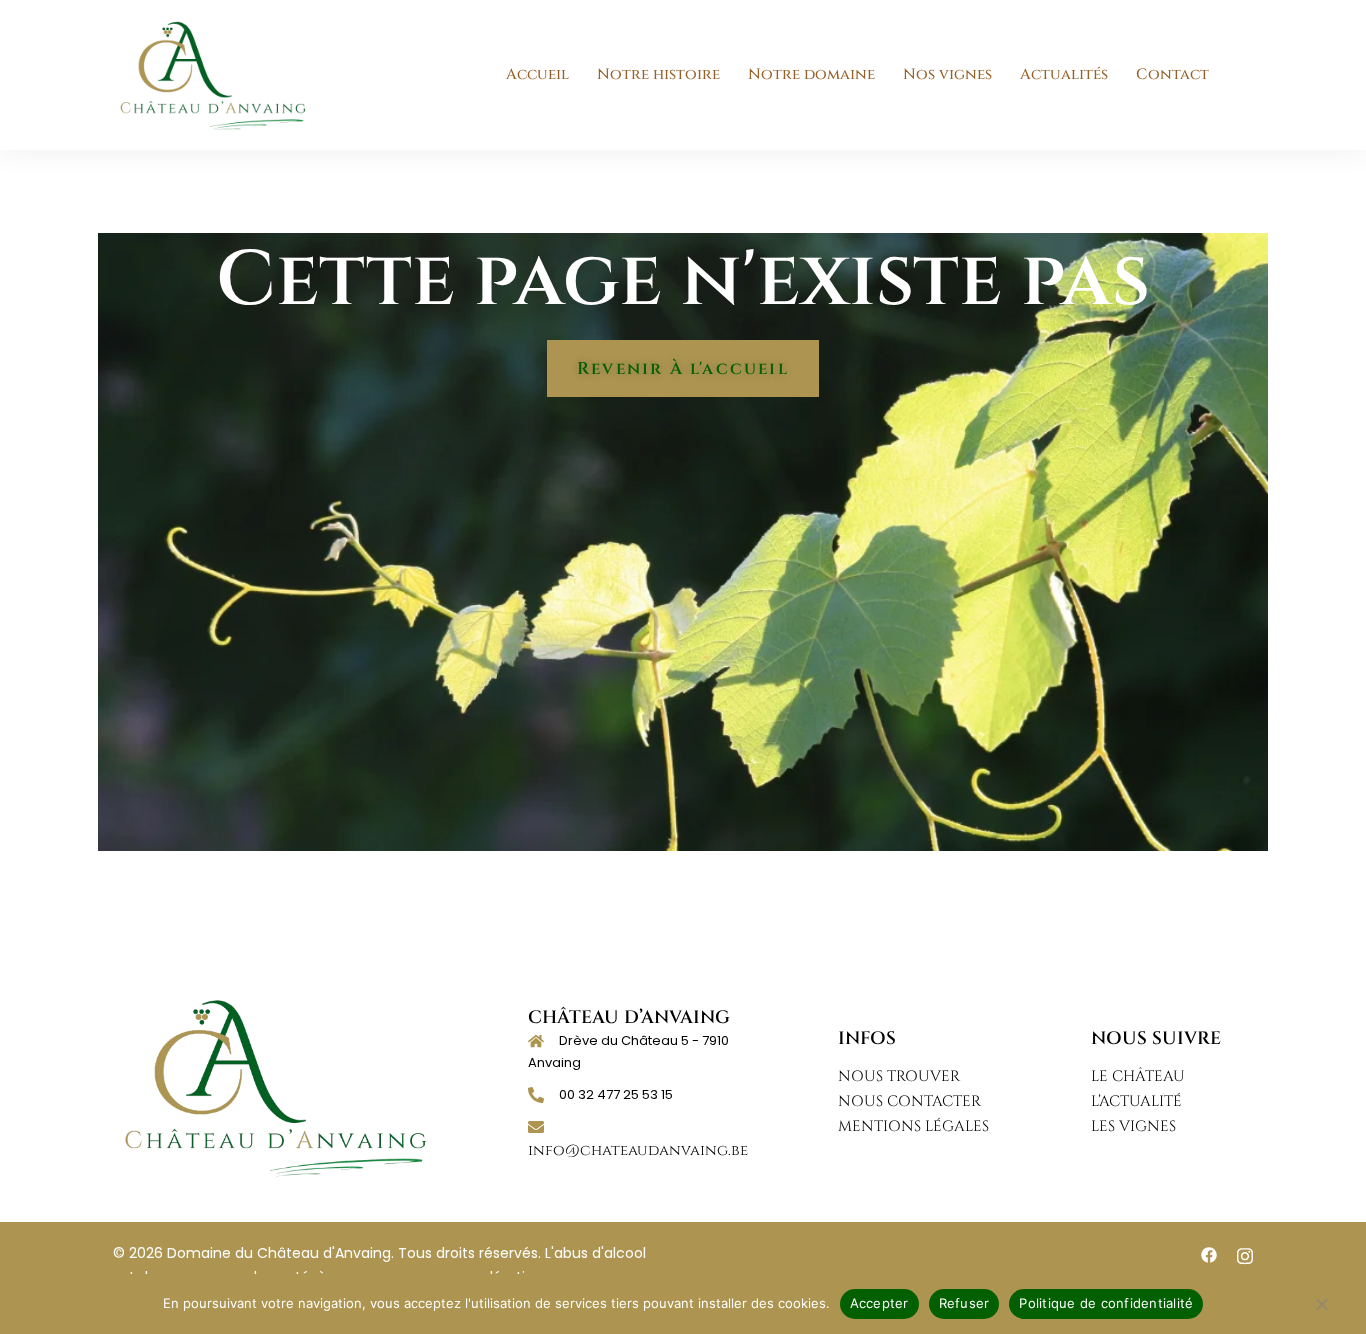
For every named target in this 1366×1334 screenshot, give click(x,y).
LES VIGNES (1133, 1126)
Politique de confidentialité (1106, 1303)
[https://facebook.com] (1209, 1254)
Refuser (964, 1303)
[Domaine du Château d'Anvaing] (213, 74)
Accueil (537, 74)
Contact (1172, 74)
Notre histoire (658, 74)
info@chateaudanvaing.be (638, 1150)
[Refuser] (1321, 1314)
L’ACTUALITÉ (1136, 1101)
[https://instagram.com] (1245, 1254)
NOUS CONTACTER (909, 1101)
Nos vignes (947, 74)
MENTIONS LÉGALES (913, 1126)
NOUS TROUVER (899, 1076)
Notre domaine (811, 74)
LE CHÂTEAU (1138, 1076)
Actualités (1064, 74)
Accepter (879, 1303)
